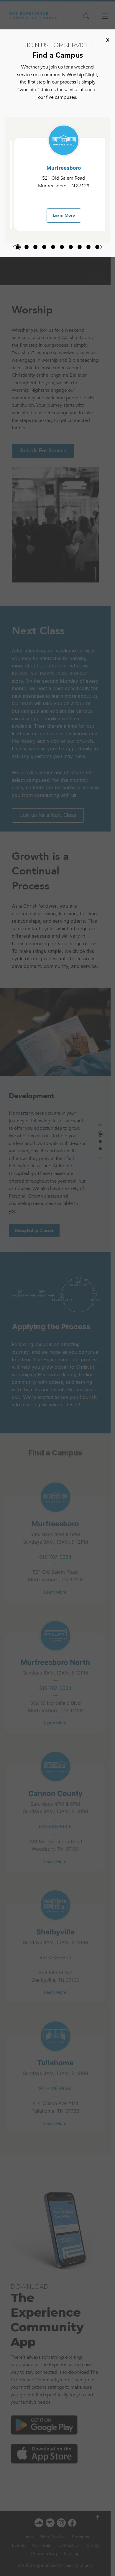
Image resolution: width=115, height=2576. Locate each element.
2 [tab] (27, 247)
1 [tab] (18, 247)
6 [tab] (62, 247)
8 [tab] (80, 247)
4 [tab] (44, 247)
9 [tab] (88, 247)
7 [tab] (71, 247)
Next (101, 247)
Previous (14, 247)
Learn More (64, 215)
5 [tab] (53, 247)
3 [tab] (35, 247)
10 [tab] (97, 247)
